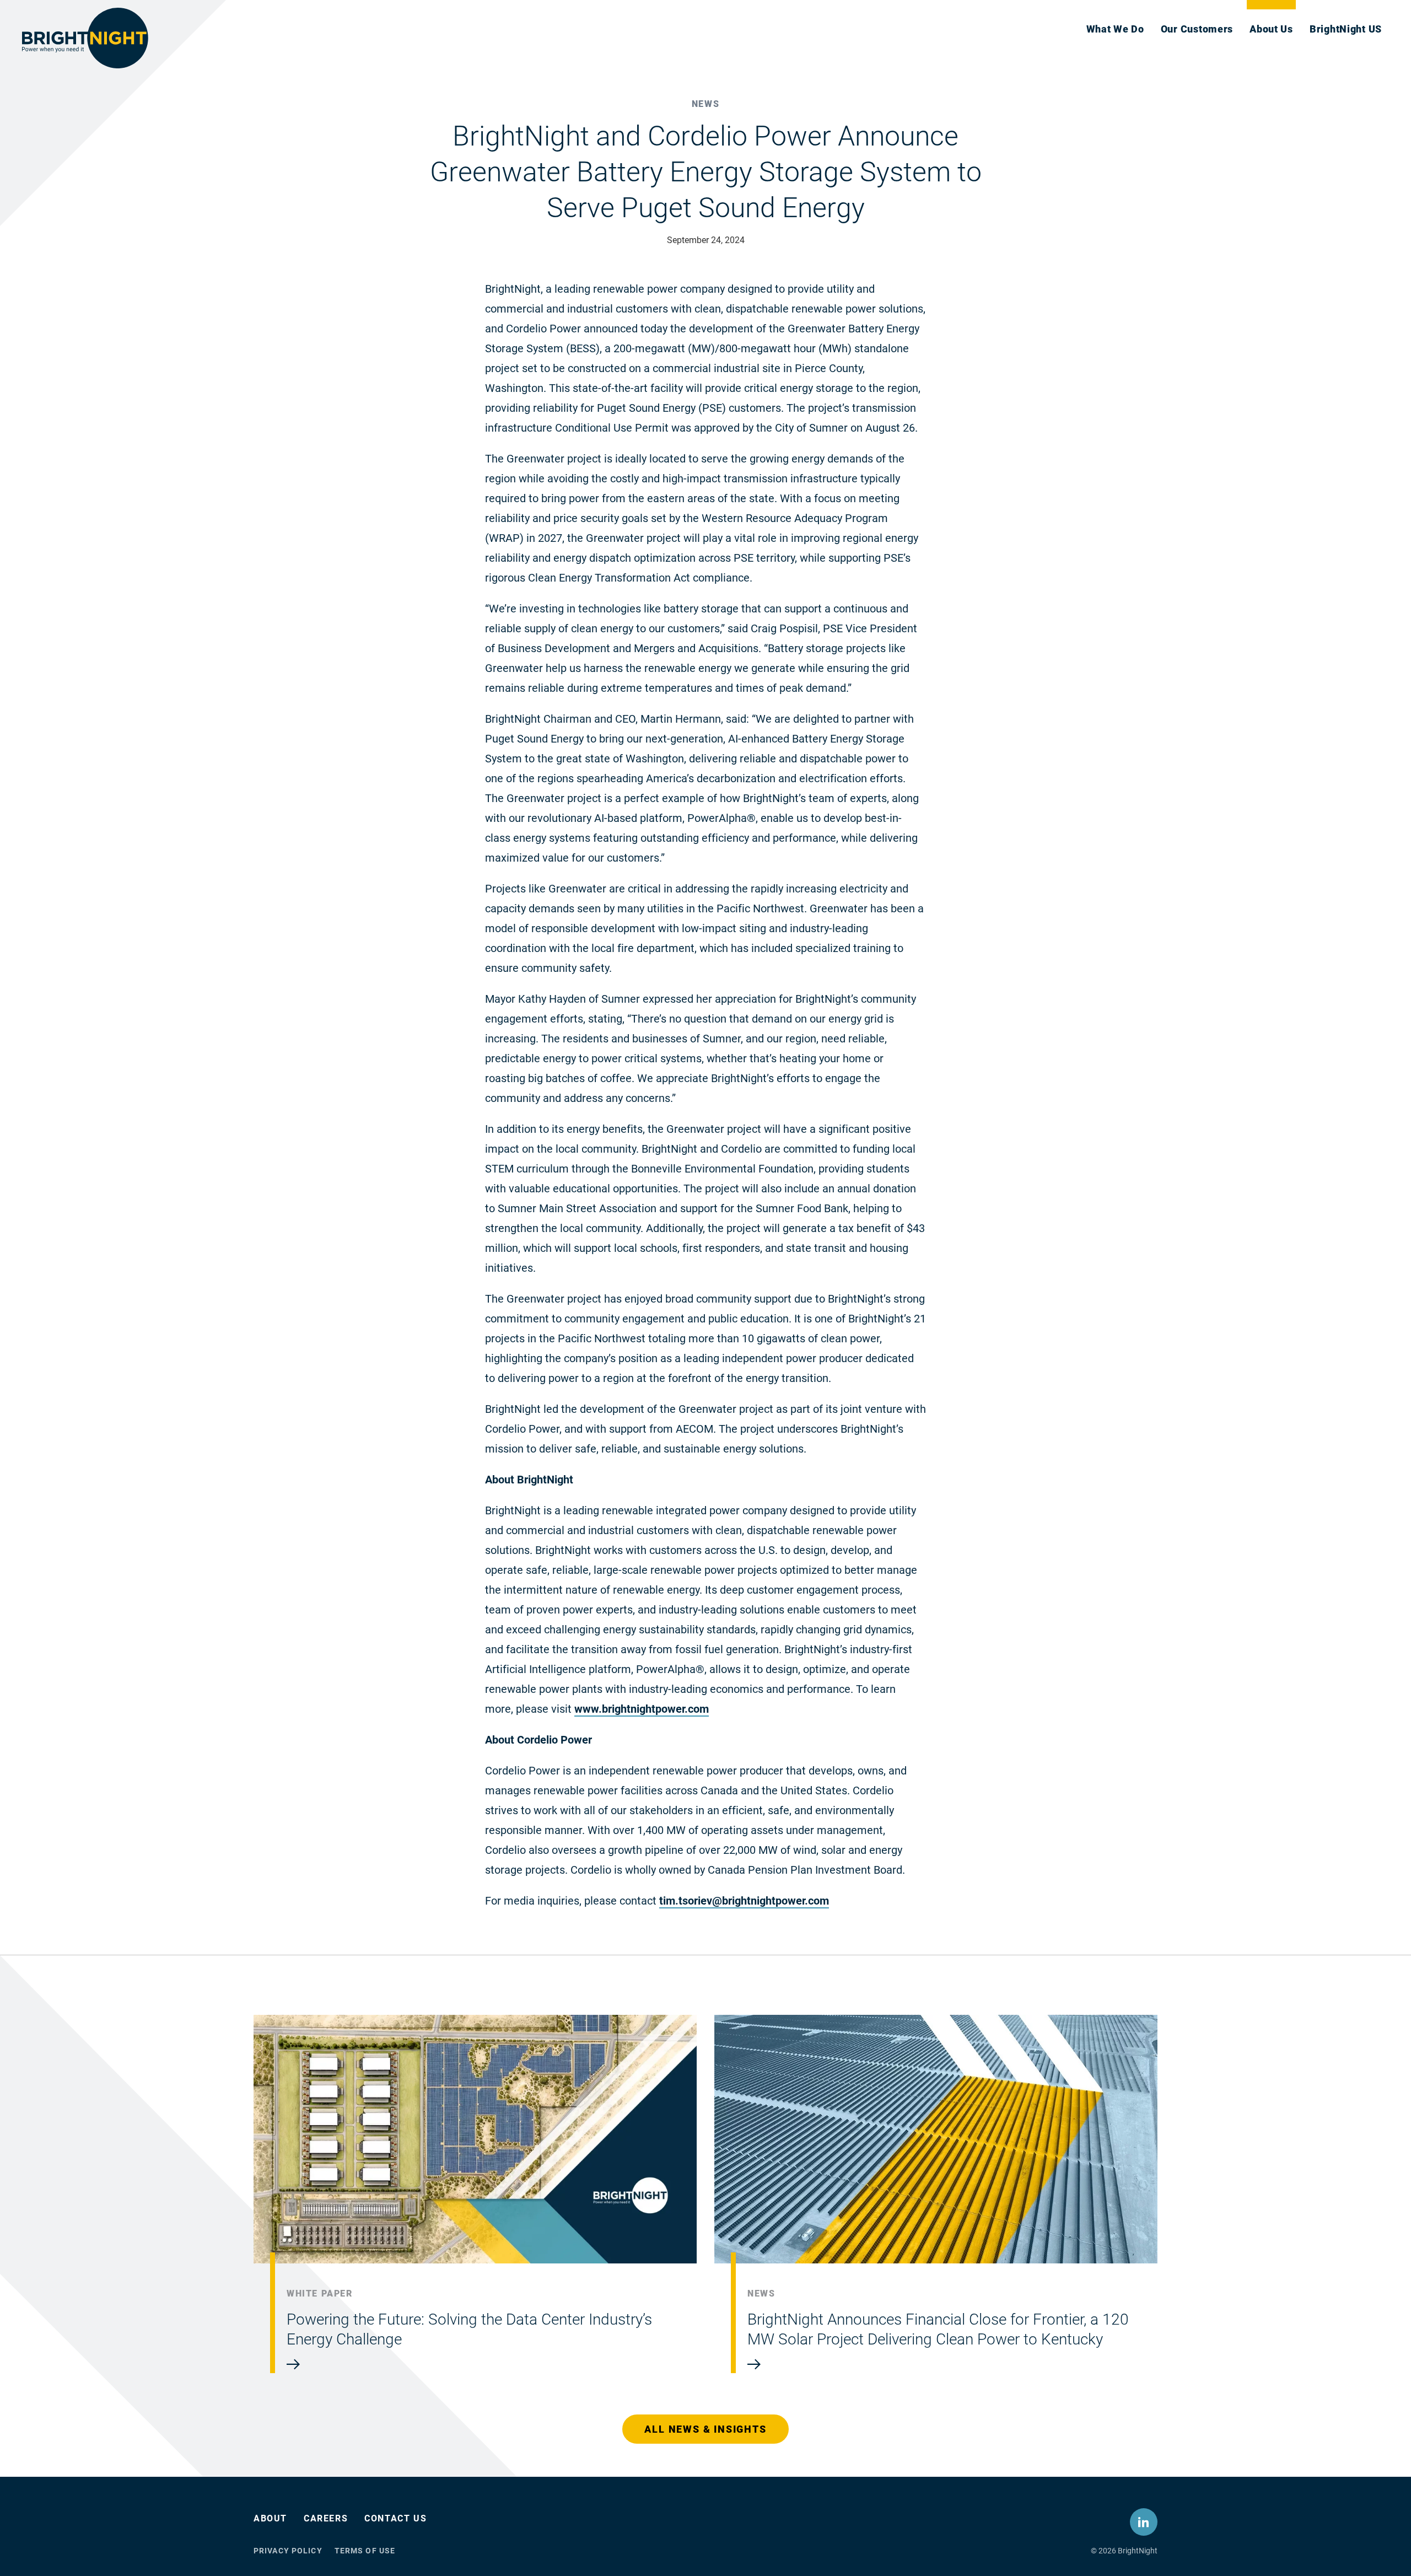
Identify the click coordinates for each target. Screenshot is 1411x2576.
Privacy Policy (288, 2551)
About (270, 2518)
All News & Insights (705, 2429)
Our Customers (1197, 29)
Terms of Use (365, 2551)
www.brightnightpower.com (642, 1709)
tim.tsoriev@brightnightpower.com (744, 1901)
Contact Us (395, 2518)
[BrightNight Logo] (85, 38)
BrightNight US (1346, 29)
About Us (1271, 29)
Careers (326, 2518)
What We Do (1115, 29)
